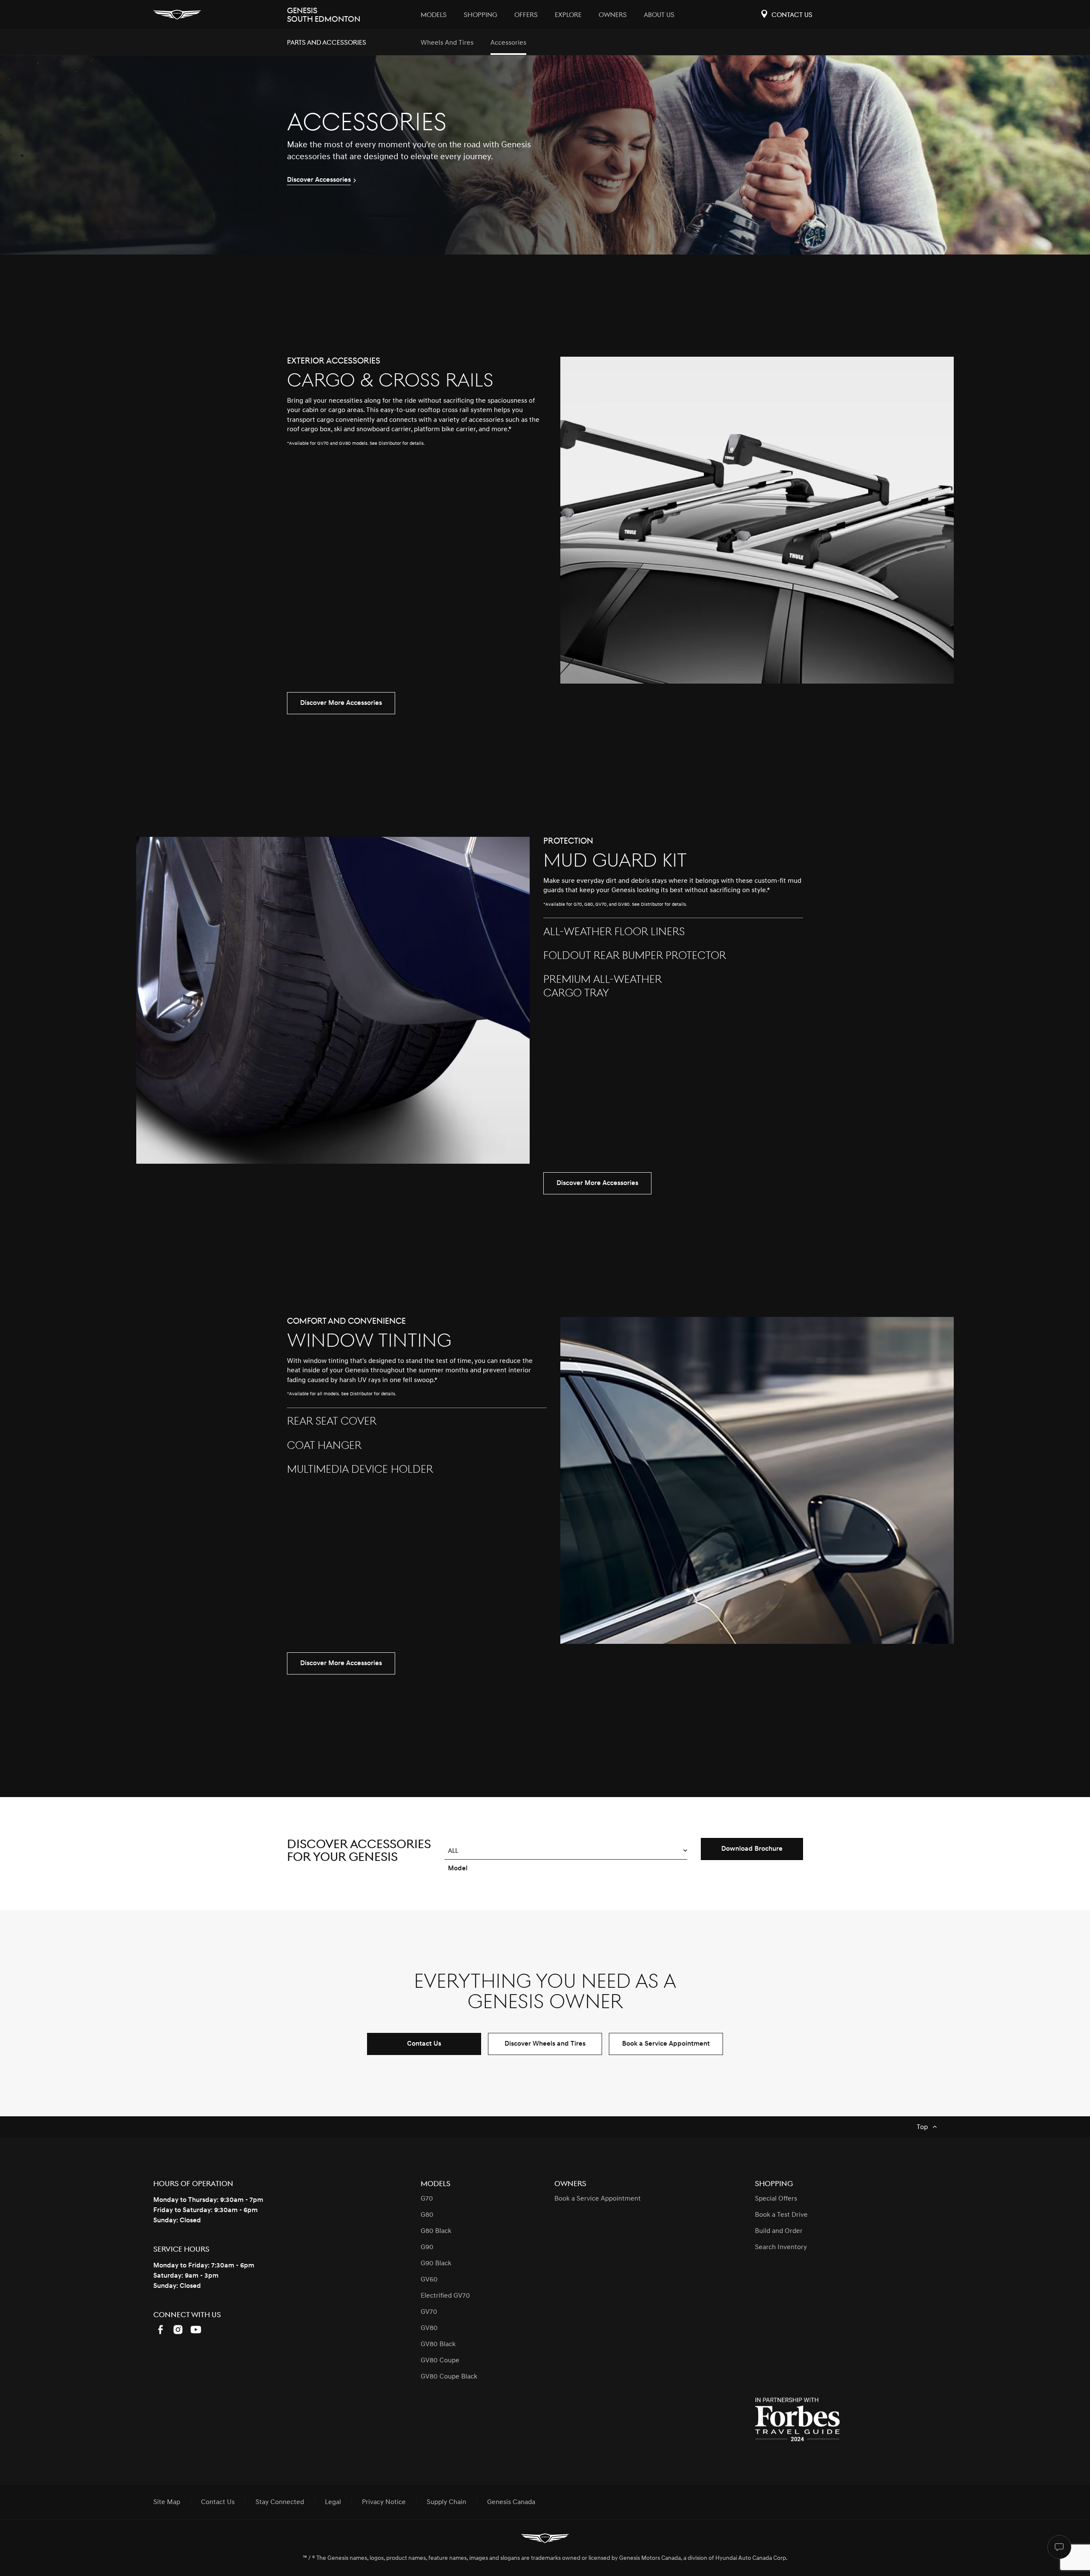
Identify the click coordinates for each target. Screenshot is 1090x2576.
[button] (566, 1851)
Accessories (508, 43)
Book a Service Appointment (666, 2044)
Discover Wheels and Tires (545, 2044)
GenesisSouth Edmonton (324, 15)
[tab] (417, 411)
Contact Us (424, 2044)
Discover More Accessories (341, 703)
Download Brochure (752, 1849)
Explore (568, 15)
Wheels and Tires (447, 43)
